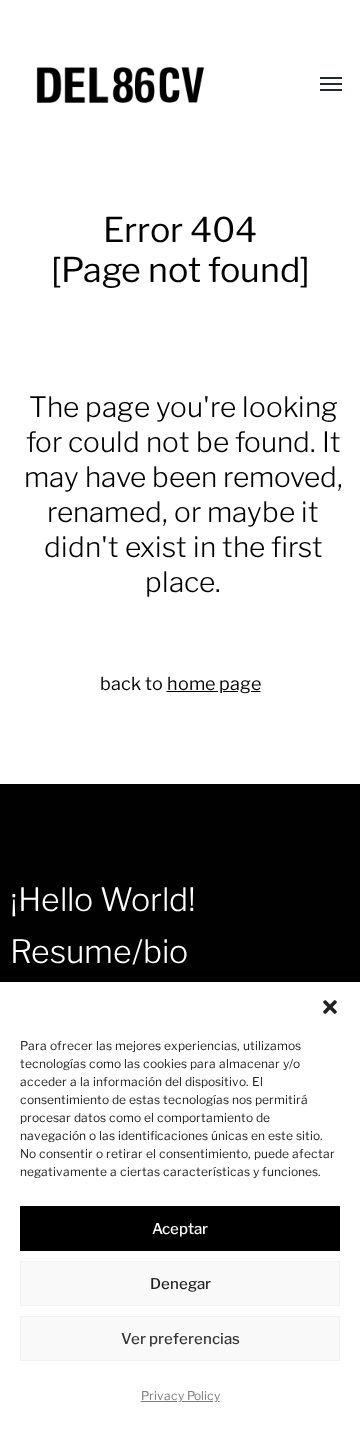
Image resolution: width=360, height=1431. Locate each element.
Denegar (180, 1284)
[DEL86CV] (140, 85)
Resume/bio (99, 951)
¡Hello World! (103, 899)
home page (214, 683)
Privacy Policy (180, 1395)
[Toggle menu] (317, 85)
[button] (330, 1007)
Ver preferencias (180, 1339)
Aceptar (180, 1229)
